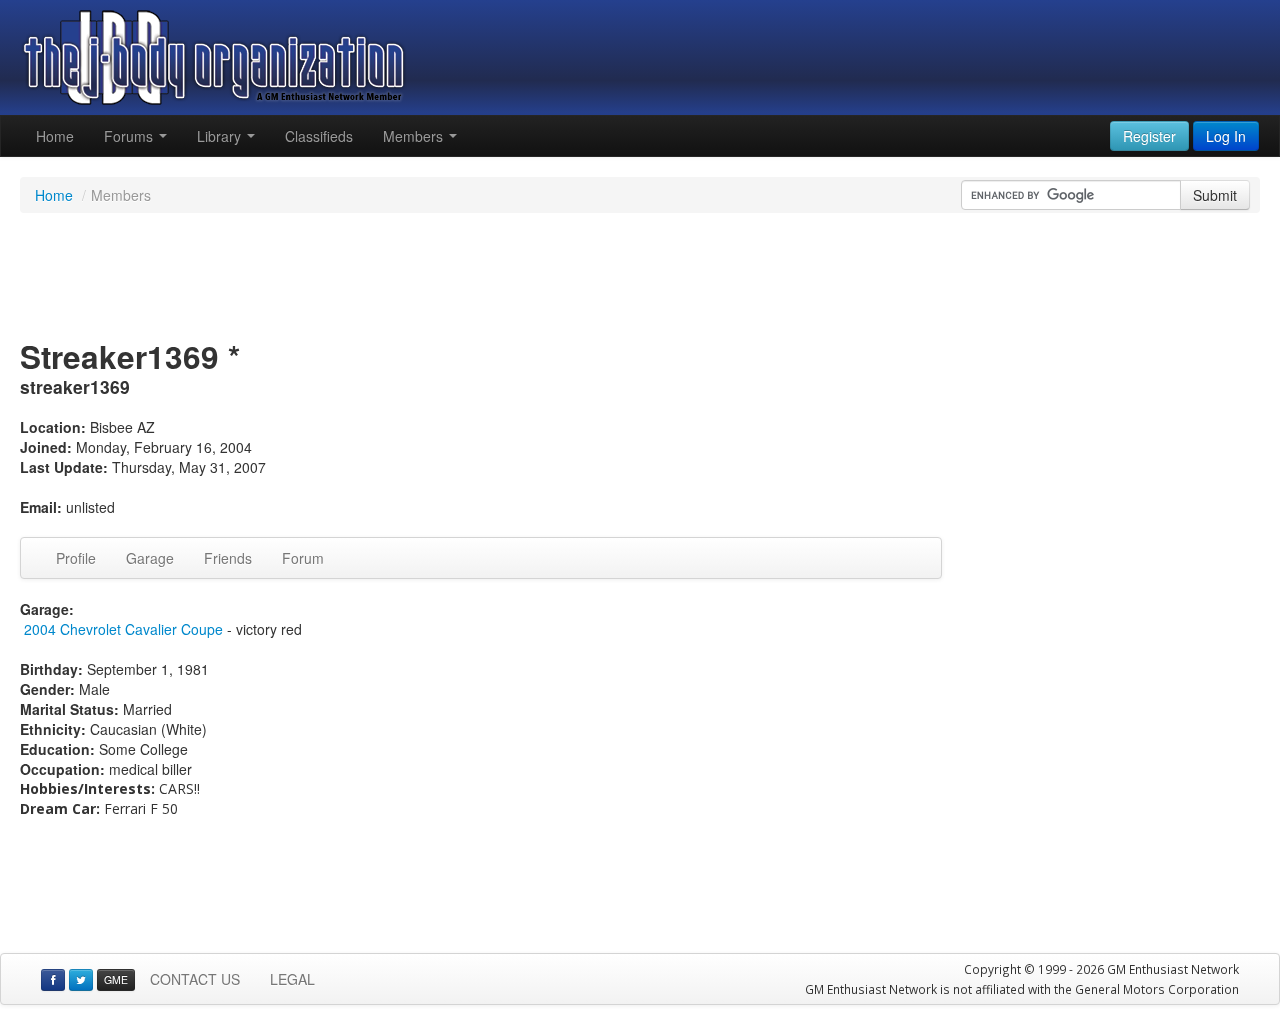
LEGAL (292, 979)
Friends (228, 558)
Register (1149, 136)
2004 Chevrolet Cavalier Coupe (123, 629)
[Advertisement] (640, 278)
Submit (1215, 195)
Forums (130, 136)
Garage (150, 558)
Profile (76, 558)
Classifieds (319, 136)
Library (221, 136)
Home (55, 136)
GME (116, 979)
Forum (303, 558)
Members (415, 136)
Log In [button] (1226, 136)
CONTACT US (195, 979)
